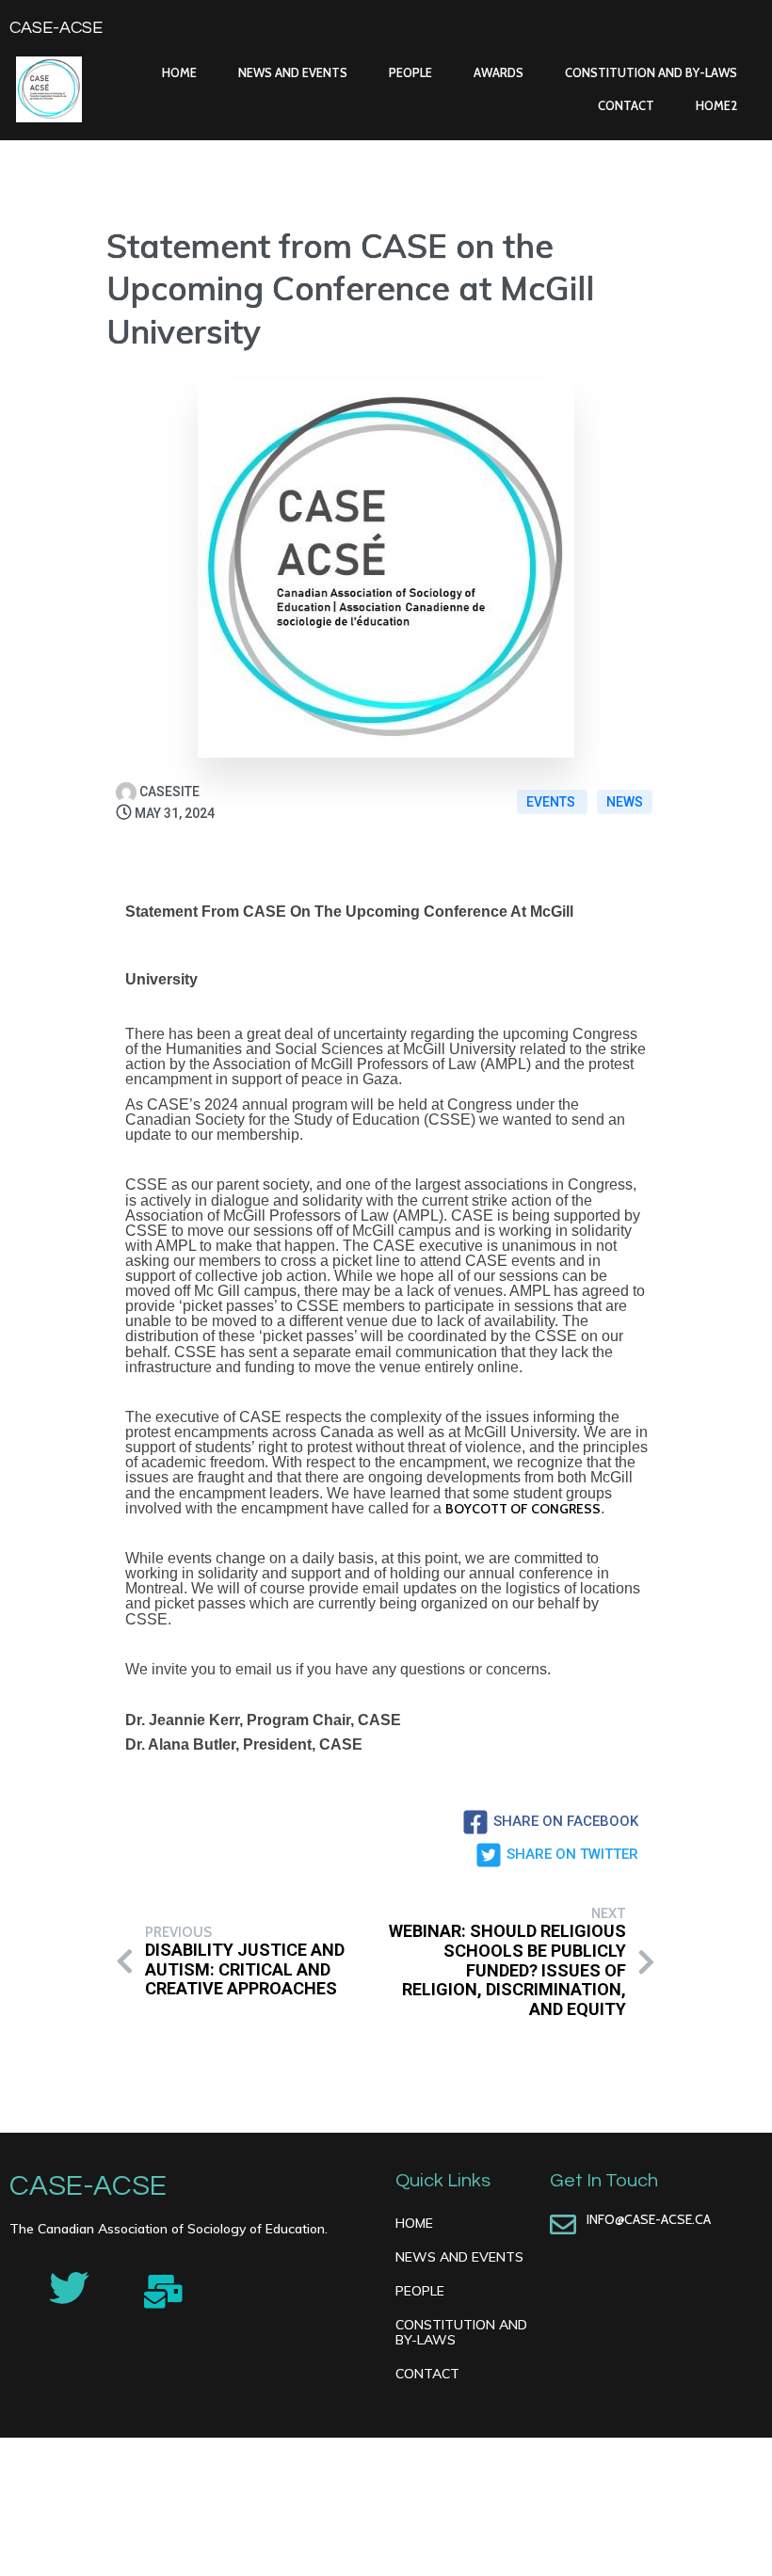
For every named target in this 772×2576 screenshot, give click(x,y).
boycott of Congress (523, 1509)
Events (552, 802)
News (625, 802)
